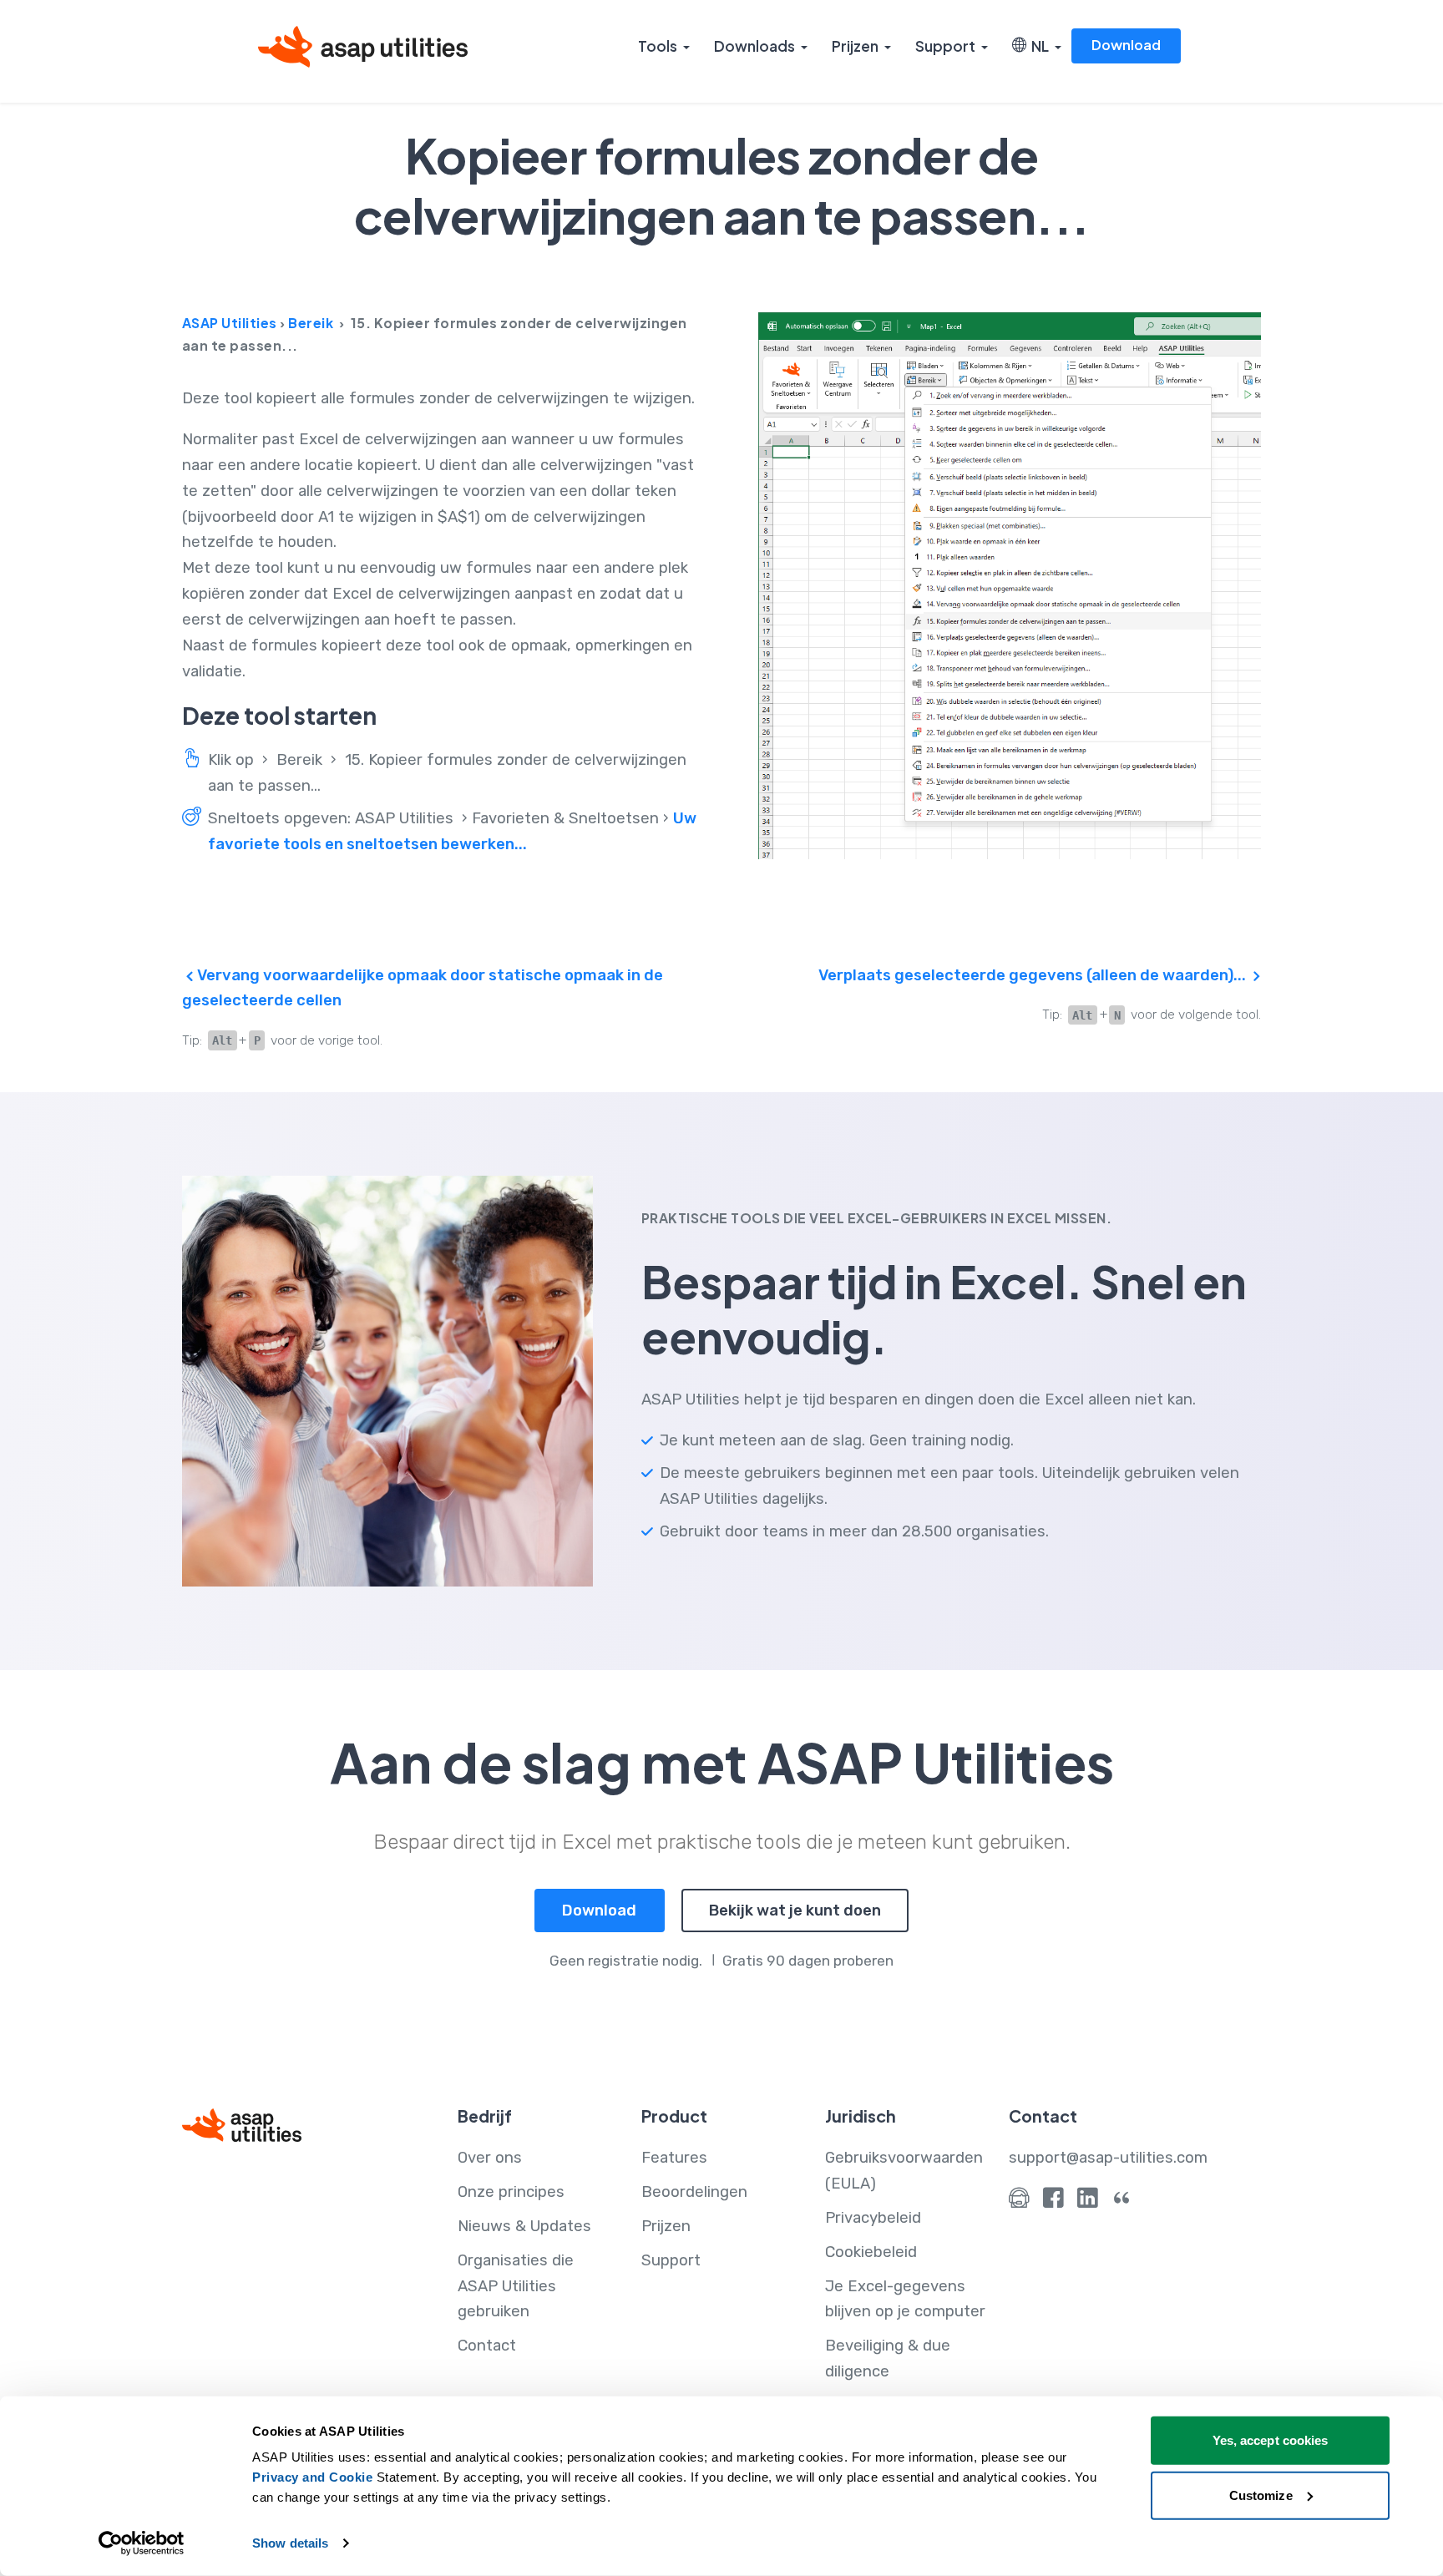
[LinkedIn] (1088, 2202)
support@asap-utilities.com (1108, 2158)
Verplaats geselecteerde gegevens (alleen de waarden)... (1034, 975)
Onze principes (511, 2192)
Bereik (311, 323)
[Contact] (1019, 2202)
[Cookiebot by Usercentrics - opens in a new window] (142, 2543)
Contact (487, 2346)
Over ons (490, 2158)
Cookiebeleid (871, 2252)
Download (1126, 45)
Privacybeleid (873, 2218)
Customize (1261, 2495)
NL (1038, 46)
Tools (658, 46)
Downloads (754, 46)
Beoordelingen (694, 2192)
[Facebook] (1053, 2202)
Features (674, 2158)
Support (945, 46)
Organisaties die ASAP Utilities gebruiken (516, 2286)
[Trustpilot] (1122, 2202)
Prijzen (855, 46)
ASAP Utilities (230, 323)
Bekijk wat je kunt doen (795, 1910)
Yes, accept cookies (1271, 2440)
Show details (290, 2543)
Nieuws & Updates (524, 2226)
